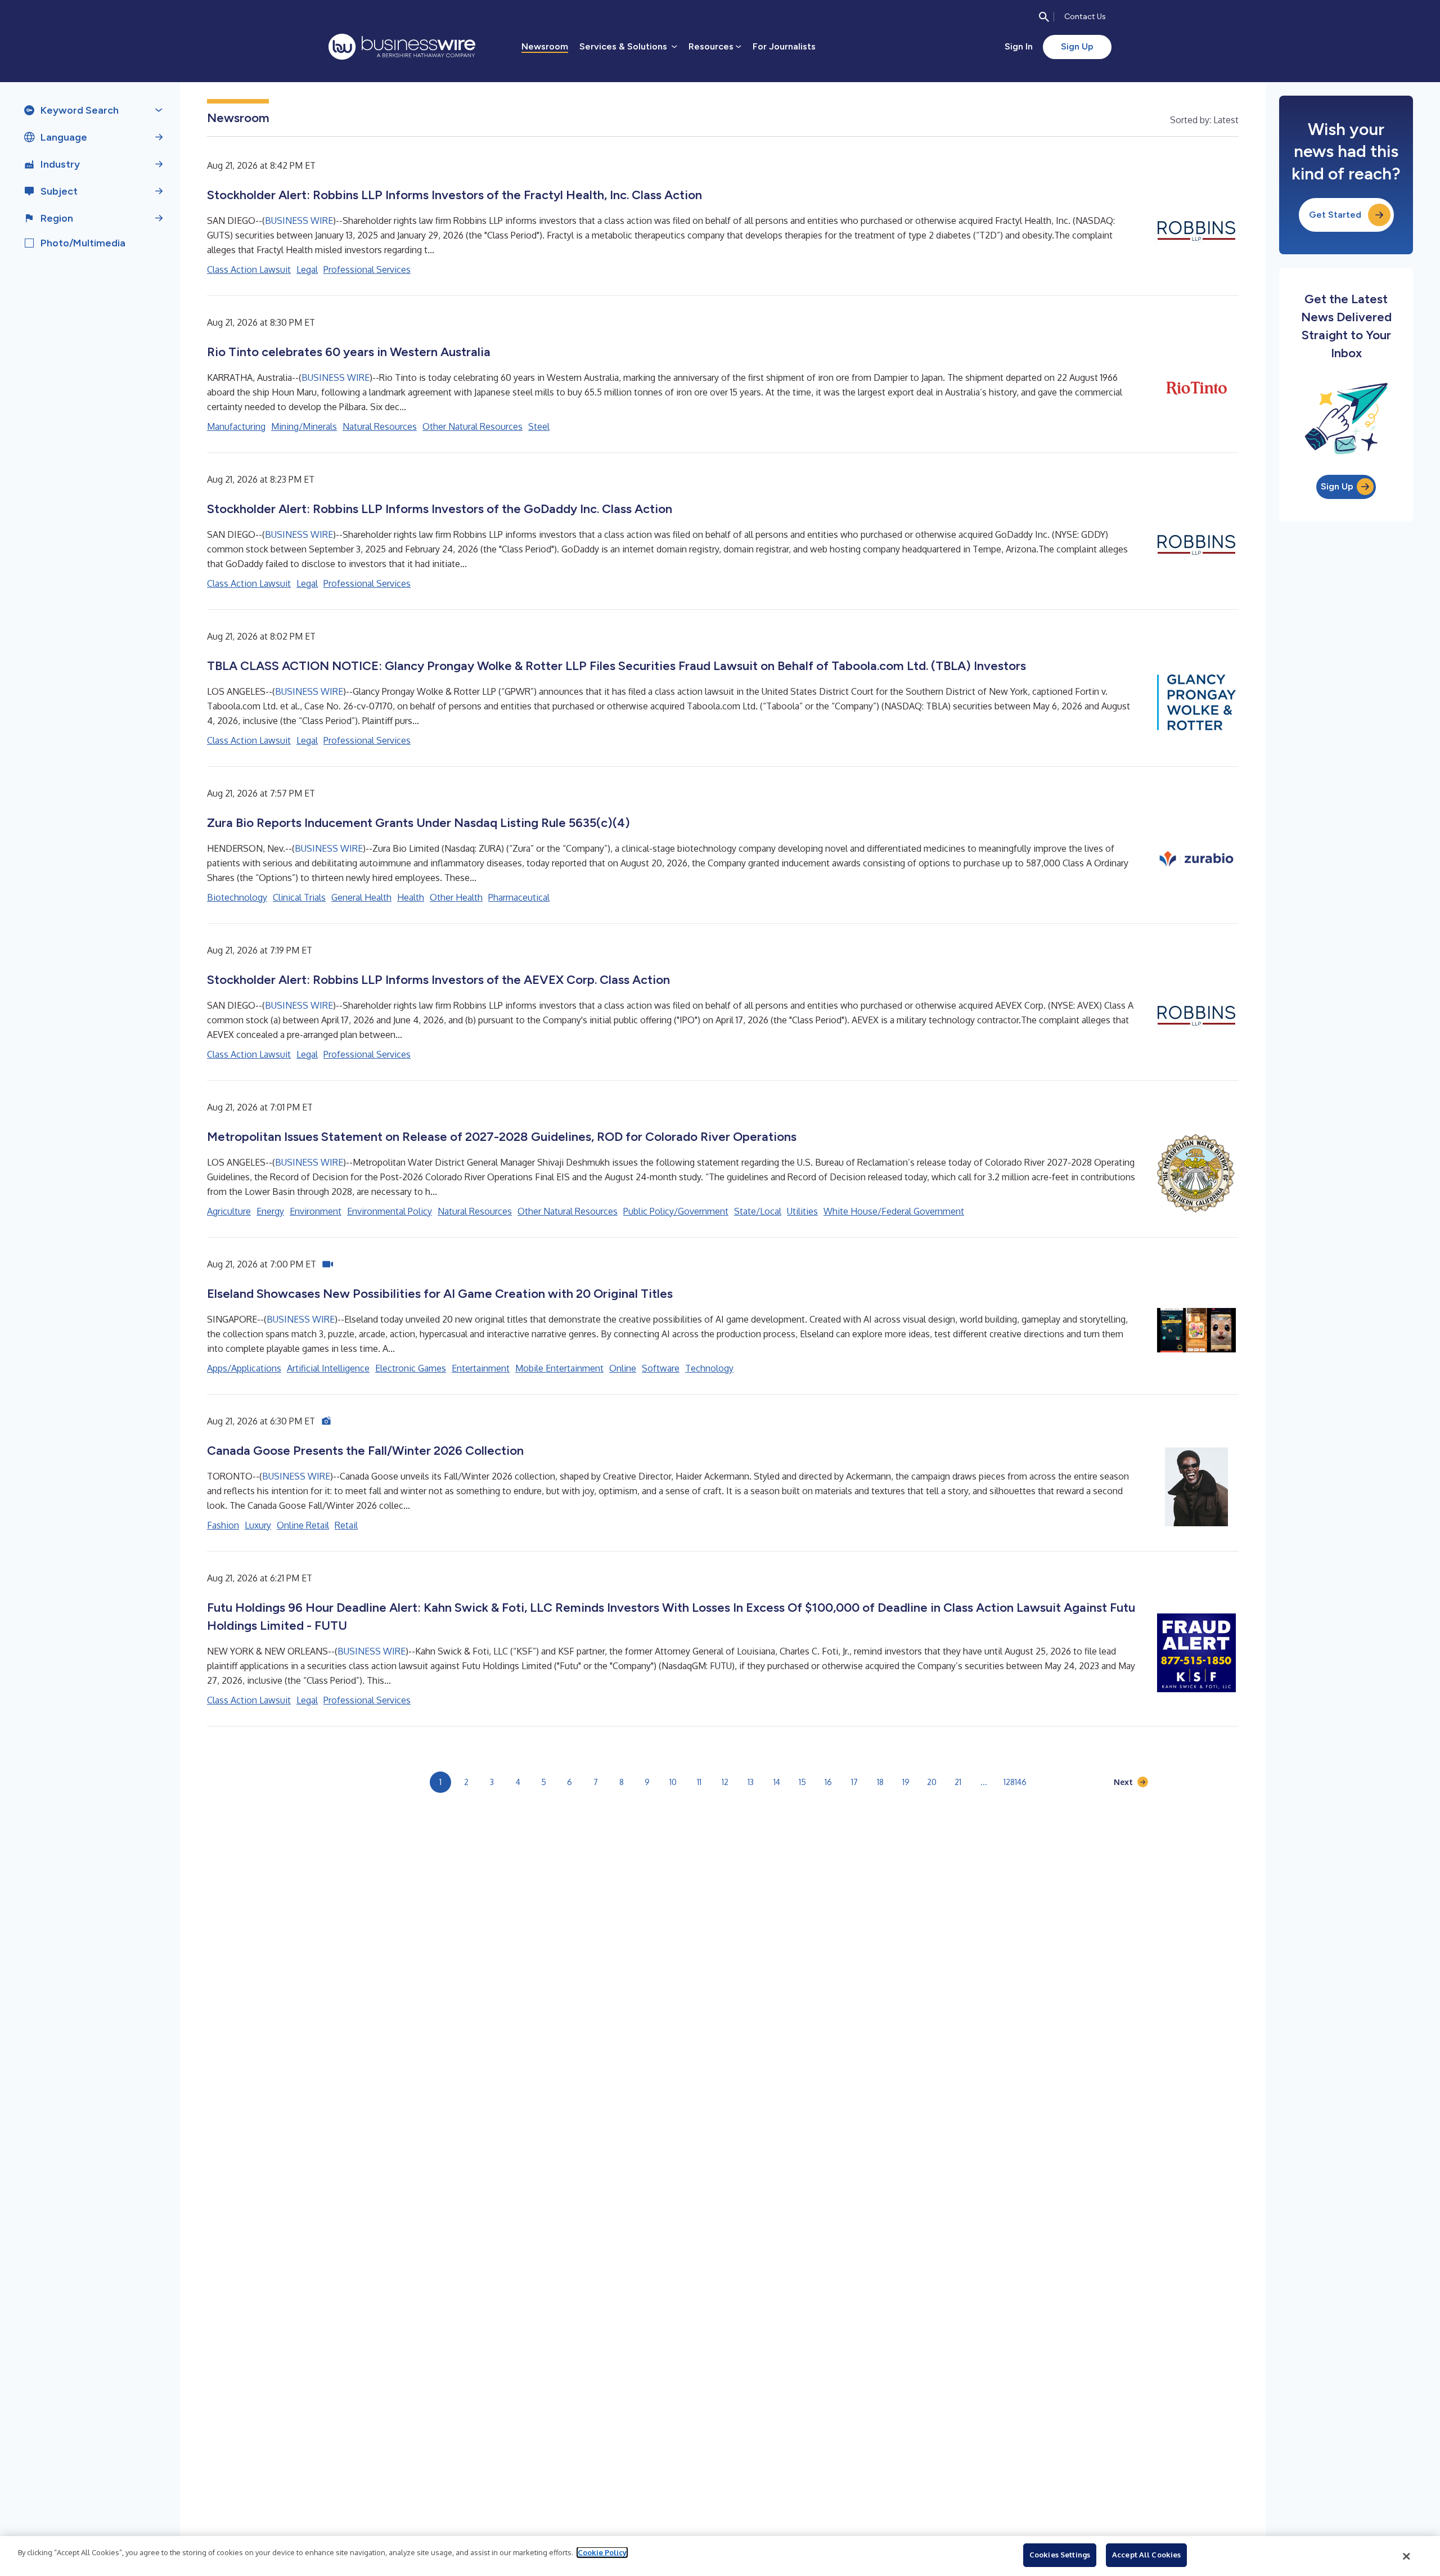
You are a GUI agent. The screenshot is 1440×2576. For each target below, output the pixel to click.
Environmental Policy (390, 1211)
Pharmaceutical (519, 897)
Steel (539, 426)
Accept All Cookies (1146, 2555)
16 (828, 1782)
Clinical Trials (299, 897)
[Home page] (402, 47)
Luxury (258, 1525)
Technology (709, 1368)
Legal (307, 269)
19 (906, 1782)
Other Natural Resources (472, 426)
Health (411, 897)
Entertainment (481, 1368)
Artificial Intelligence (328, 1368)
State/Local (758, 1211)
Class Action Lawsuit (249, 269)
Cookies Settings (1060, 2555)
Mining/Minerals (304, 426)
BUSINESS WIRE (299, 221)
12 (725, 1782)
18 (880, 1782)
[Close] (1407, 2556)
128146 (1015, 1782)
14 (777, 1782)
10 (673, 1782)
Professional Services (367, 269)
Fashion (223, 1525)
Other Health (456, 897)
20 (932, 1782)
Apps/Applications (244, 1368)
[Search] (1044, 17)
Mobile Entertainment (559, 1368)
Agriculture (229, 1211)
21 (958, 1782)
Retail (346, 1525)
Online (623, 1368)
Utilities (802, 1211)
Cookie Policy (602, 2552)
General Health (361, 897)
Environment (316, 1211)
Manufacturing (236, 426)
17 (854, 1782)
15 (802, 1782)
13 (751, 1782)
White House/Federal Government (894, 1211)
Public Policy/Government (676, 1211)
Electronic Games (411, 1368)
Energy (270, 1211)
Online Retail (303, 1525)
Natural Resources (380, 426)
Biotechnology (237, 897)
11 (699, 1782)
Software (661, 1368)
